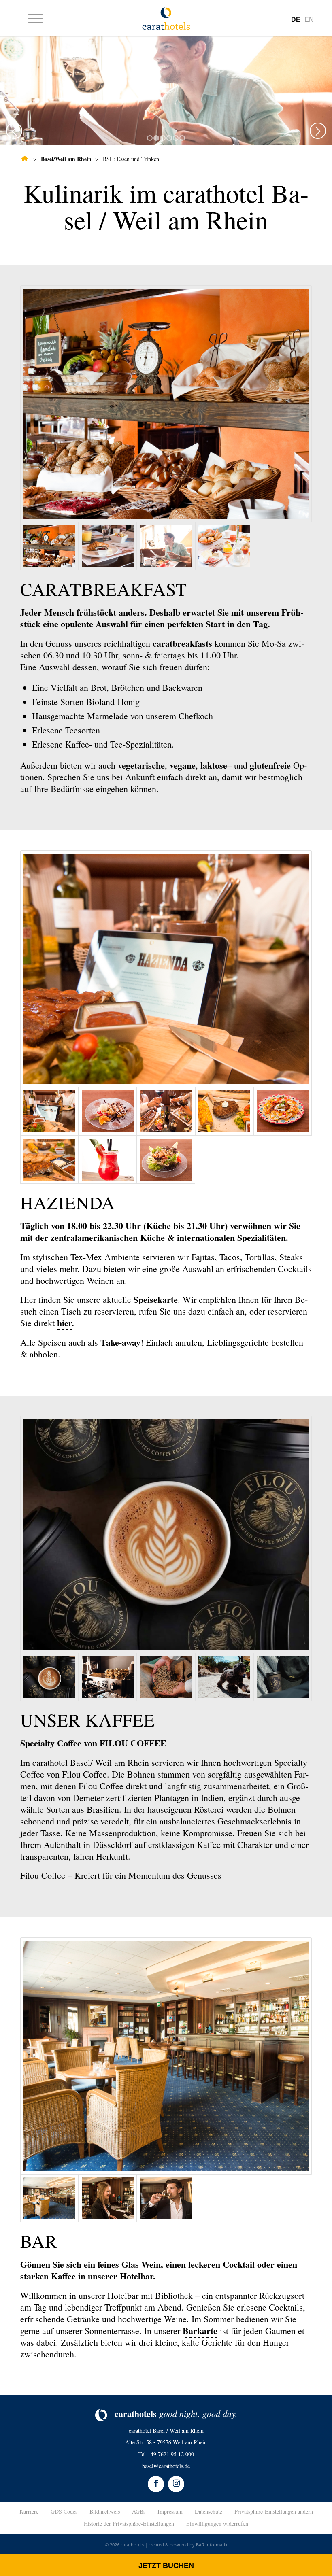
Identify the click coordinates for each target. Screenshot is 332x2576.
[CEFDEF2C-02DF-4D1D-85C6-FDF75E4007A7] (108, 1677)
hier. (66, 1323)
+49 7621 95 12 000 (171, 2454)
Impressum (170, 2511)
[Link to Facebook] (156, 2484)
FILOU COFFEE (133, 1743)
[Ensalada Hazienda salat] (166, 1160)
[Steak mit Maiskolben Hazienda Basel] (224, 1111)
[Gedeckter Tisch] (224, 546)
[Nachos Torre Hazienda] (283, 1111)
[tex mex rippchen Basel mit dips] (49, 1160)
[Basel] (166, 2056)
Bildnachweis (105, 2511)
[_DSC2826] (283, 1677)
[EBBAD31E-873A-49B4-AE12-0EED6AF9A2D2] (166, 1535)
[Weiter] (318, 131)
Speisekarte (156, 1299)
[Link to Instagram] (176, 2484)
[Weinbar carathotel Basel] (166, 2198)
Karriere (29, 2511)
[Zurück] (14, 131)
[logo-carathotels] (166, 18)
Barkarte (200, 2331)
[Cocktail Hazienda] (108, 1160)
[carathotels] (23, 159)
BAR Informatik (212, 2545)
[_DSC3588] (224, 1677)
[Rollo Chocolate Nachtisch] (108, 1111)
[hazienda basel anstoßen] (166, 1111)
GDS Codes (64, 2511)
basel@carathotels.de (166, 2466)
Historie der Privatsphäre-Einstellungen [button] (129, 2524)
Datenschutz (209, 2511)
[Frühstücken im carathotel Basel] (166, 546)
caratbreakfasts (182, 643)
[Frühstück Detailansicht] (166, 404)
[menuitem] (31, 18)
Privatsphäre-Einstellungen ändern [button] (274, 2511)
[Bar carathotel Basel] (108, 2198)
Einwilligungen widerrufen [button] (217, 2524)
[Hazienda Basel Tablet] (166, 969)
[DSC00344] (166, 1677)
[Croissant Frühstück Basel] (108, 546)
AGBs (139, 2511)
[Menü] (31, 18)
